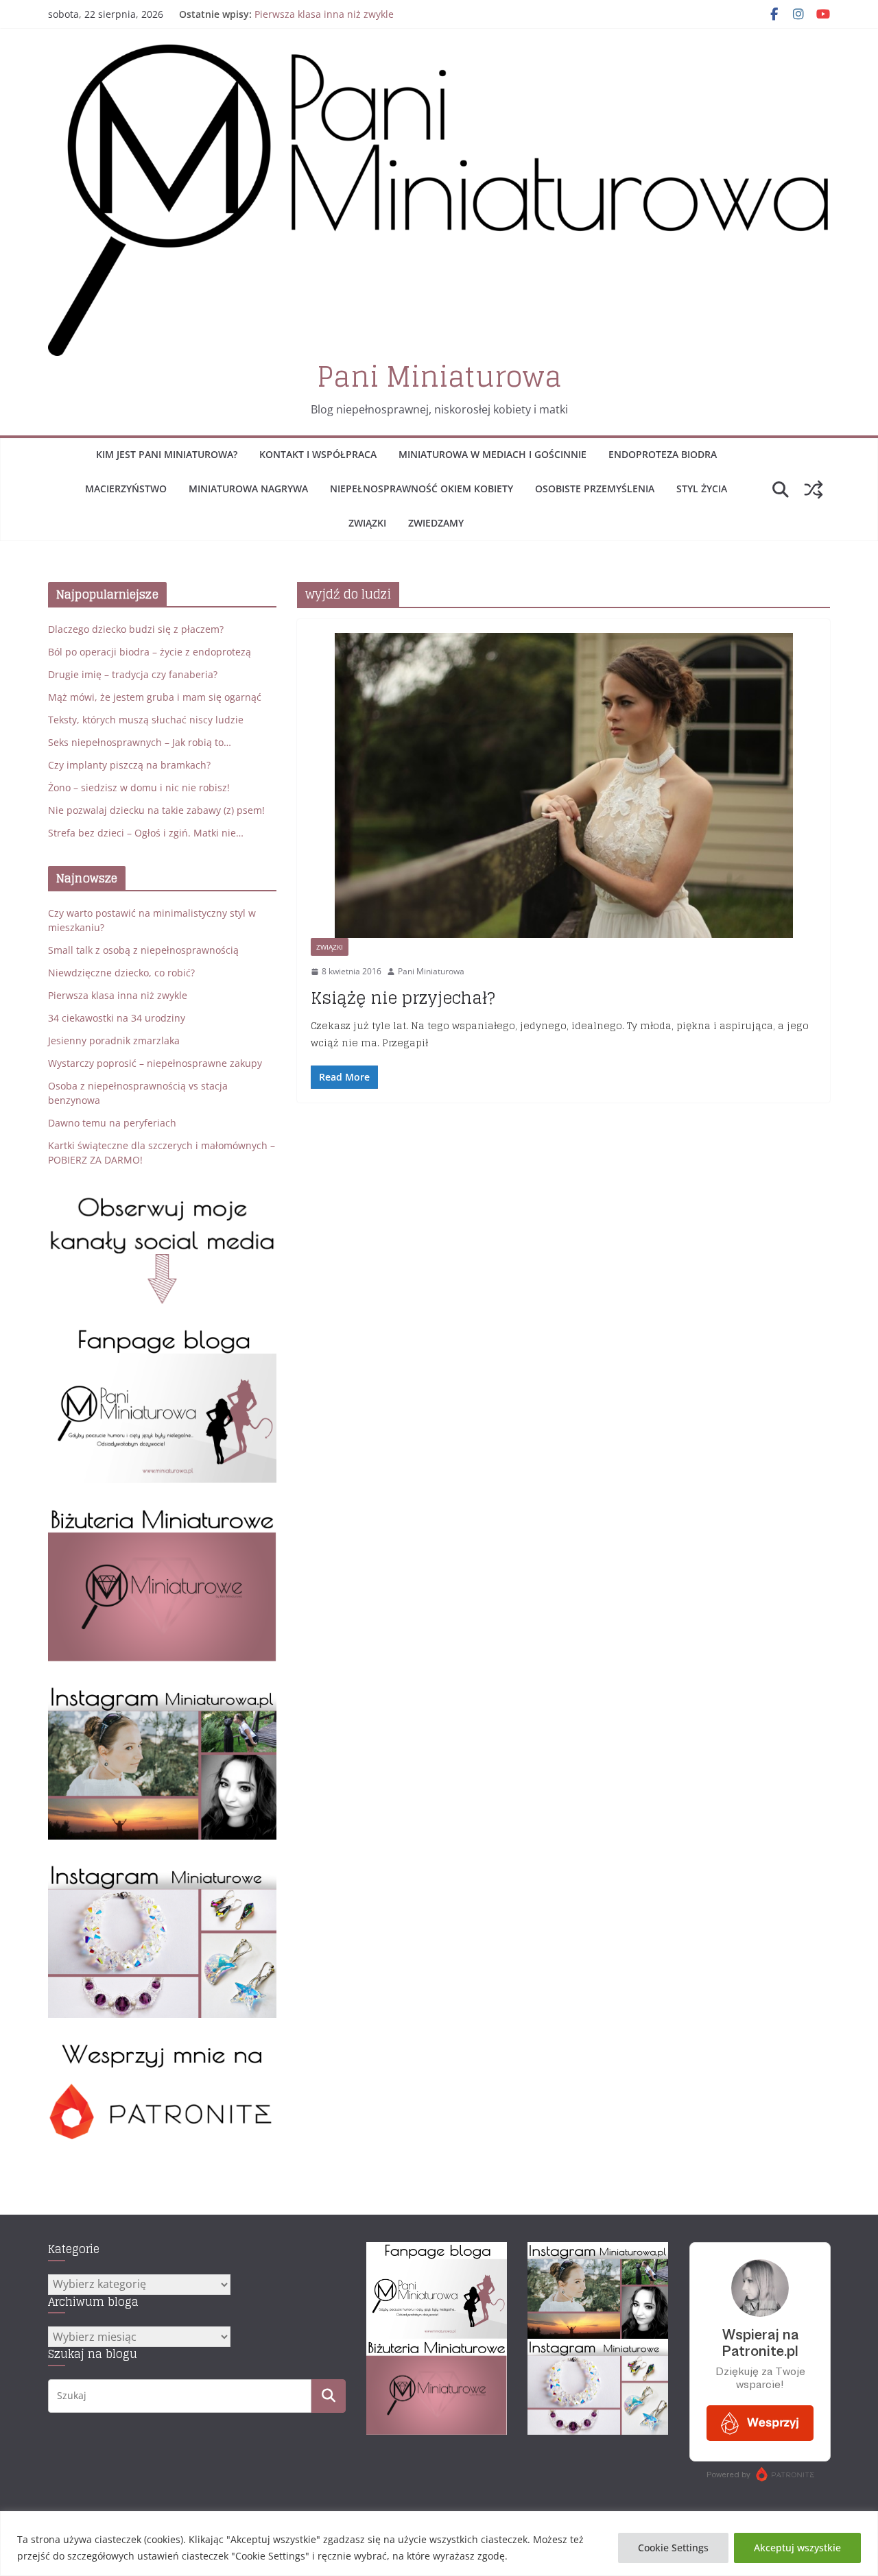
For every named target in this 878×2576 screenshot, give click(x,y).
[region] (439, 2543)
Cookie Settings (673, 2548)
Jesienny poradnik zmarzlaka (114, 1040)
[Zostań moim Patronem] (162, 2048)
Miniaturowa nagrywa (248, 489)
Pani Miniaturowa (439, 376)
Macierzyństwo (126, 489)
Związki (367, 523)
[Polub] (162, 1335)
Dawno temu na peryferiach (112, 1123)
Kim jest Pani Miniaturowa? (167, 454)
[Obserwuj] (162, 1692)
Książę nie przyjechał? (403, 998)
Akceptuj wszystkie (797, 2548)
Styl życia (702, 489)
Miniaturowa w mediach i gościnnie (493, 454)
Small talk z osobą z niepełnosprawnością (143, 950)
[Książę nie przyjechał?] (563, 785)
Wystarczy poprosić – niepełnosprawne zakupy (155, 1063)
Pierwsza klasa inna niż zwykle (324, 14)
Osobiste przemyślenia (595, 489)
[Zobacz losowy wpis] (814, 490)
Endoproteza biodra (663, 454)
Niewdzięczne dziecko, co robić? (121, 973)
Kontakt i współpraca (318, 454)
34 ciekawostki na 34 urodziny (117, 1018)
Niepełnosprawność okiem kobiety (422, 489)
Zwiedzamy (436, 523)
